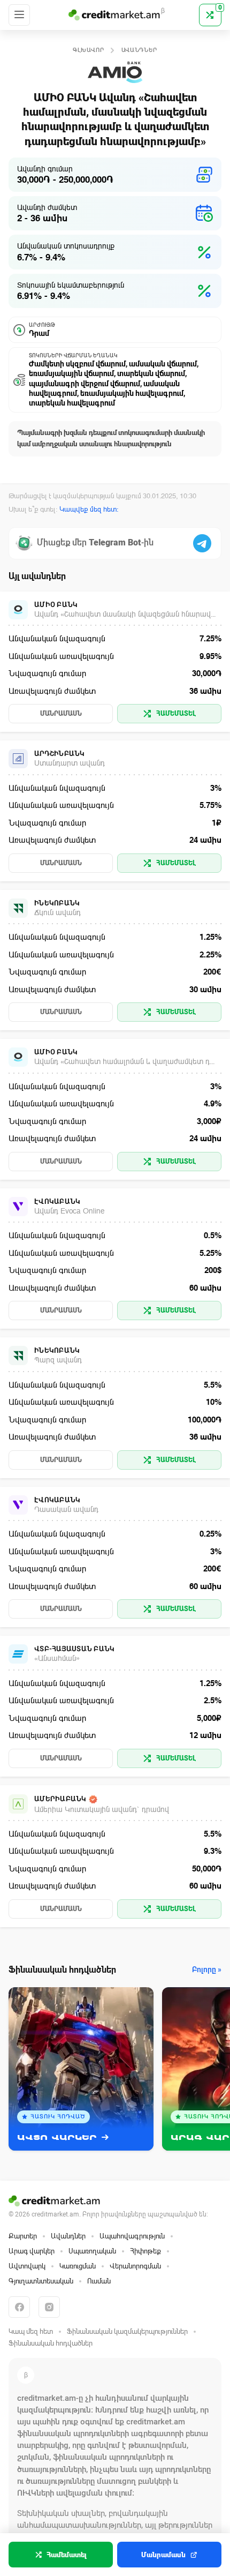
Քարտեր (23, 2236)
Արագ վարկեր (32, 2251)
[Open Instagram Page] (49, 2307)
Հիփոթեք (145, 2251)
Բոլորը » (207, 1970)
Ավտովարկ (27, 2266)
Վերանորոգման (135, 2266)
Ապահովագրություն (132, 2236)
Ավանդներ (140, 50)
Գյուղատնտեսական (41, 2281)
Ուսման (99, 2281)
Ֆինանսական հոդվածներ (51, 2343)
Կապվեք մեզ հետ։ (89, 509)
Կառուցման (78, 2266)
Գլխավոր (89, 50)
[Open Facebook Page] (19, 2307)
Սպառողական (92, 2251)
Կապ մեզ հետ (31, 2331)
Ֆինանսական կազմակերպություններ (127, 2331)
